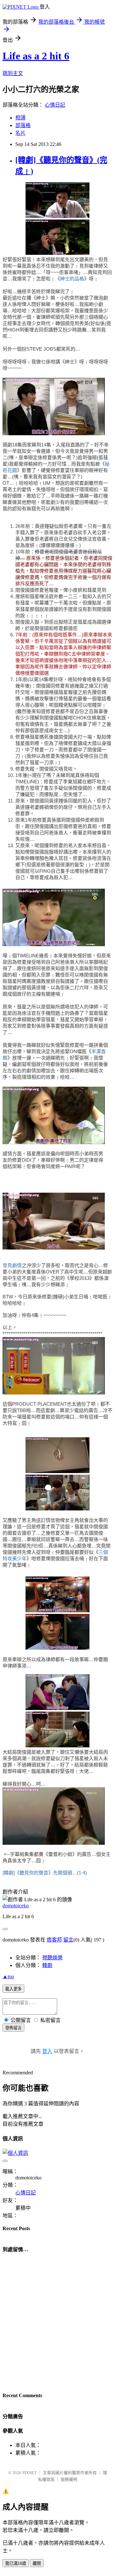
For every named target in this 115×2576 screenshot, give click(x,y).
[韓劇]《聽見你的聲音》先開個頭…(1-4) (45, 1873)
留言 (68, 1940)
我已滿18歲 (16, 2563)
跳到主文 (13, 73)
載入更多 (13, 1989)
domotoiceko (16, 1906)
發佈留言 (13, 2028)
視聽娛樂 (52, 1958)
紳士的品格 (72, 279)
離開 (37, 2563)
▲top (8, 1976)
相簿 (20, 118)
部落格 (23, 125)
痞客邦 (54, 1940)
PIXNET (30, 2473)
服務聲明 (69, 2479)
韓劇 (47, 1965)
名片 (20, 133)
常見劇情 (12, 1265)
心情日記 (55, 105)
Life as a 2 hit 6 (36, 56)
